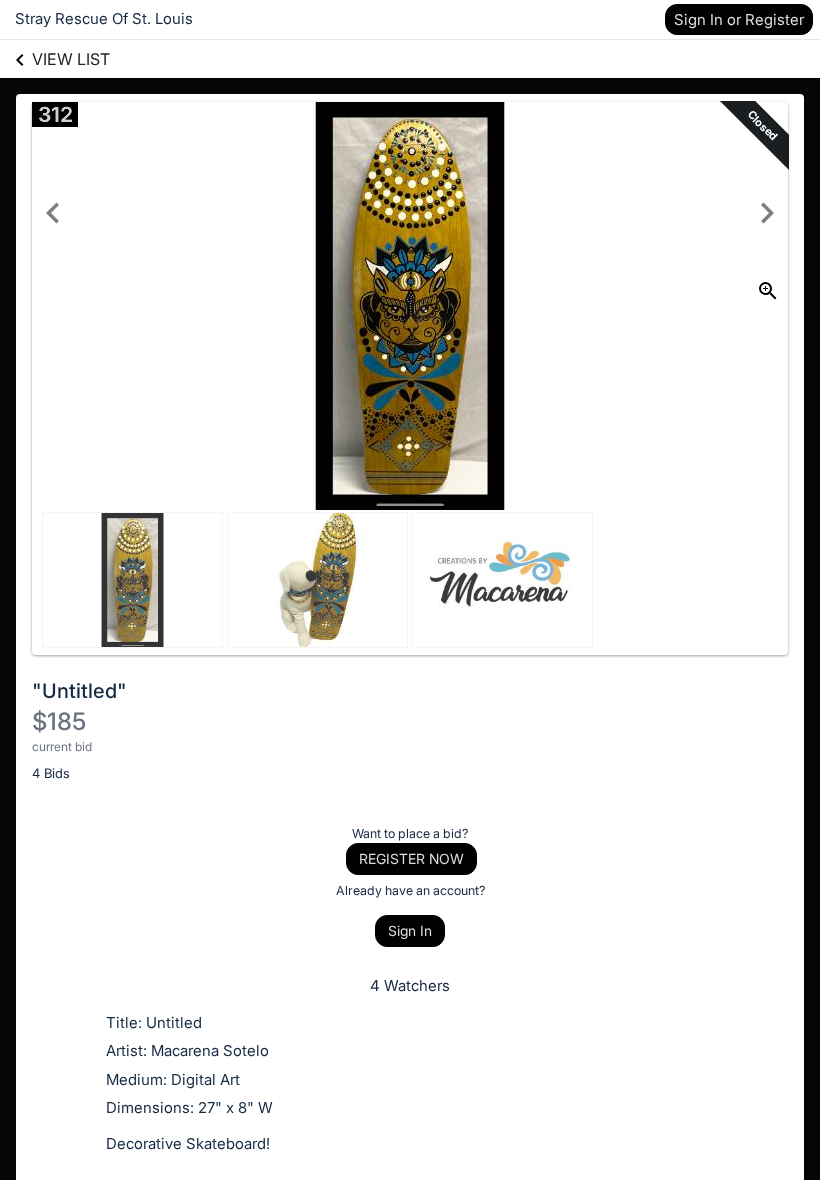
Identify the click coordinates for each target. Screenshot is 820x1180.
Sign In (410, 930)
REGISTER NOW (411, 858)
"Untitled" (79, 691)
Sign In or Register (739, 19)
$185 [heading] (59, 721)
